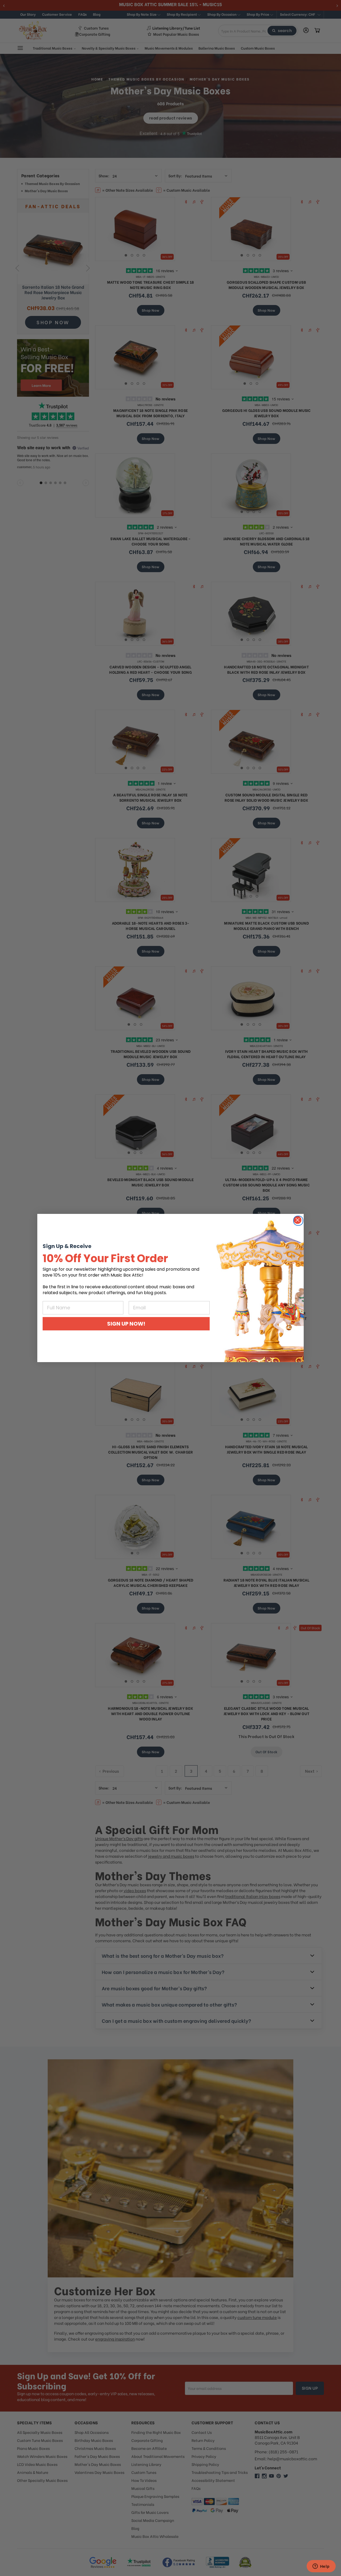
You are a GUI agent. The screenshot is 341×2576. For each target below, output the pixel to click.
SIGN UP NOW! (126, 1324)
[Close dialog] (298, 1220)
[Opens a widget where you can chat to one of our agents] (321, 2567)
